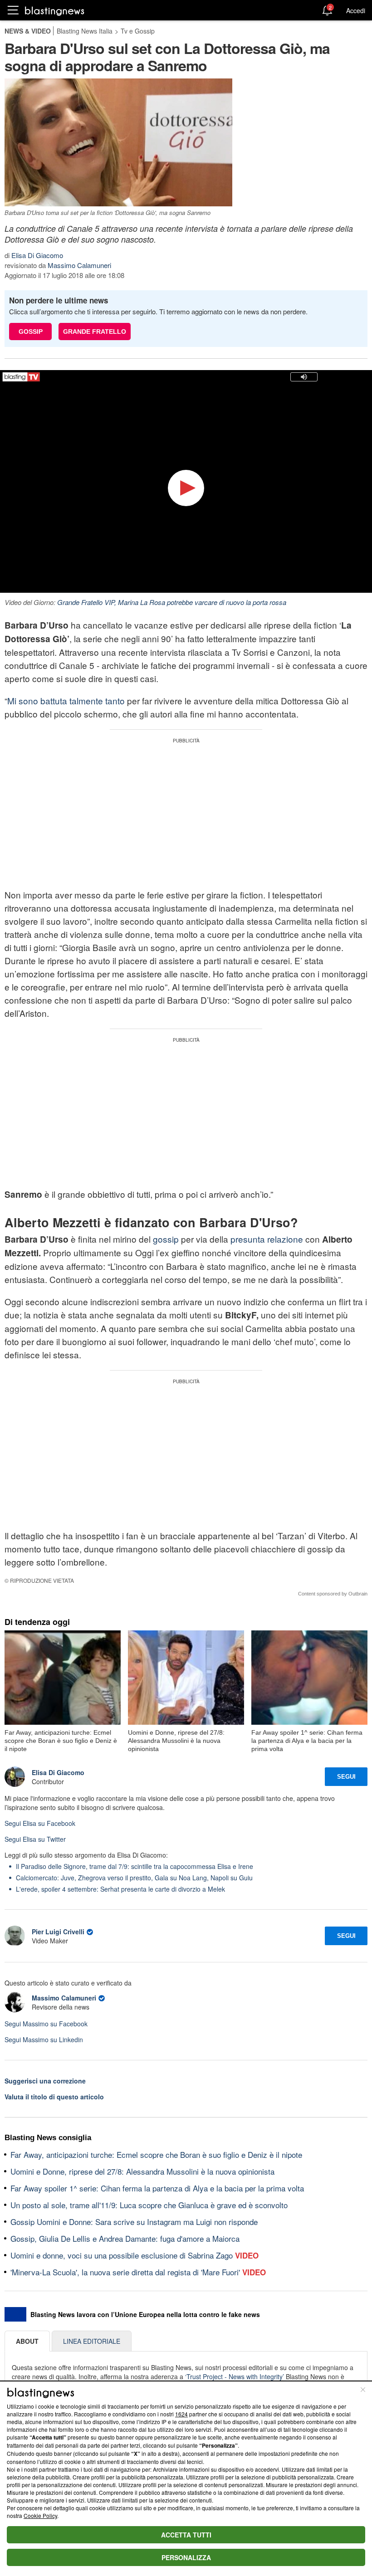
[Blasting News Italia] (55, 11)
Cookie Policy (40, 2515)
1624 (181, 2414)
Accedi (356, 10)
